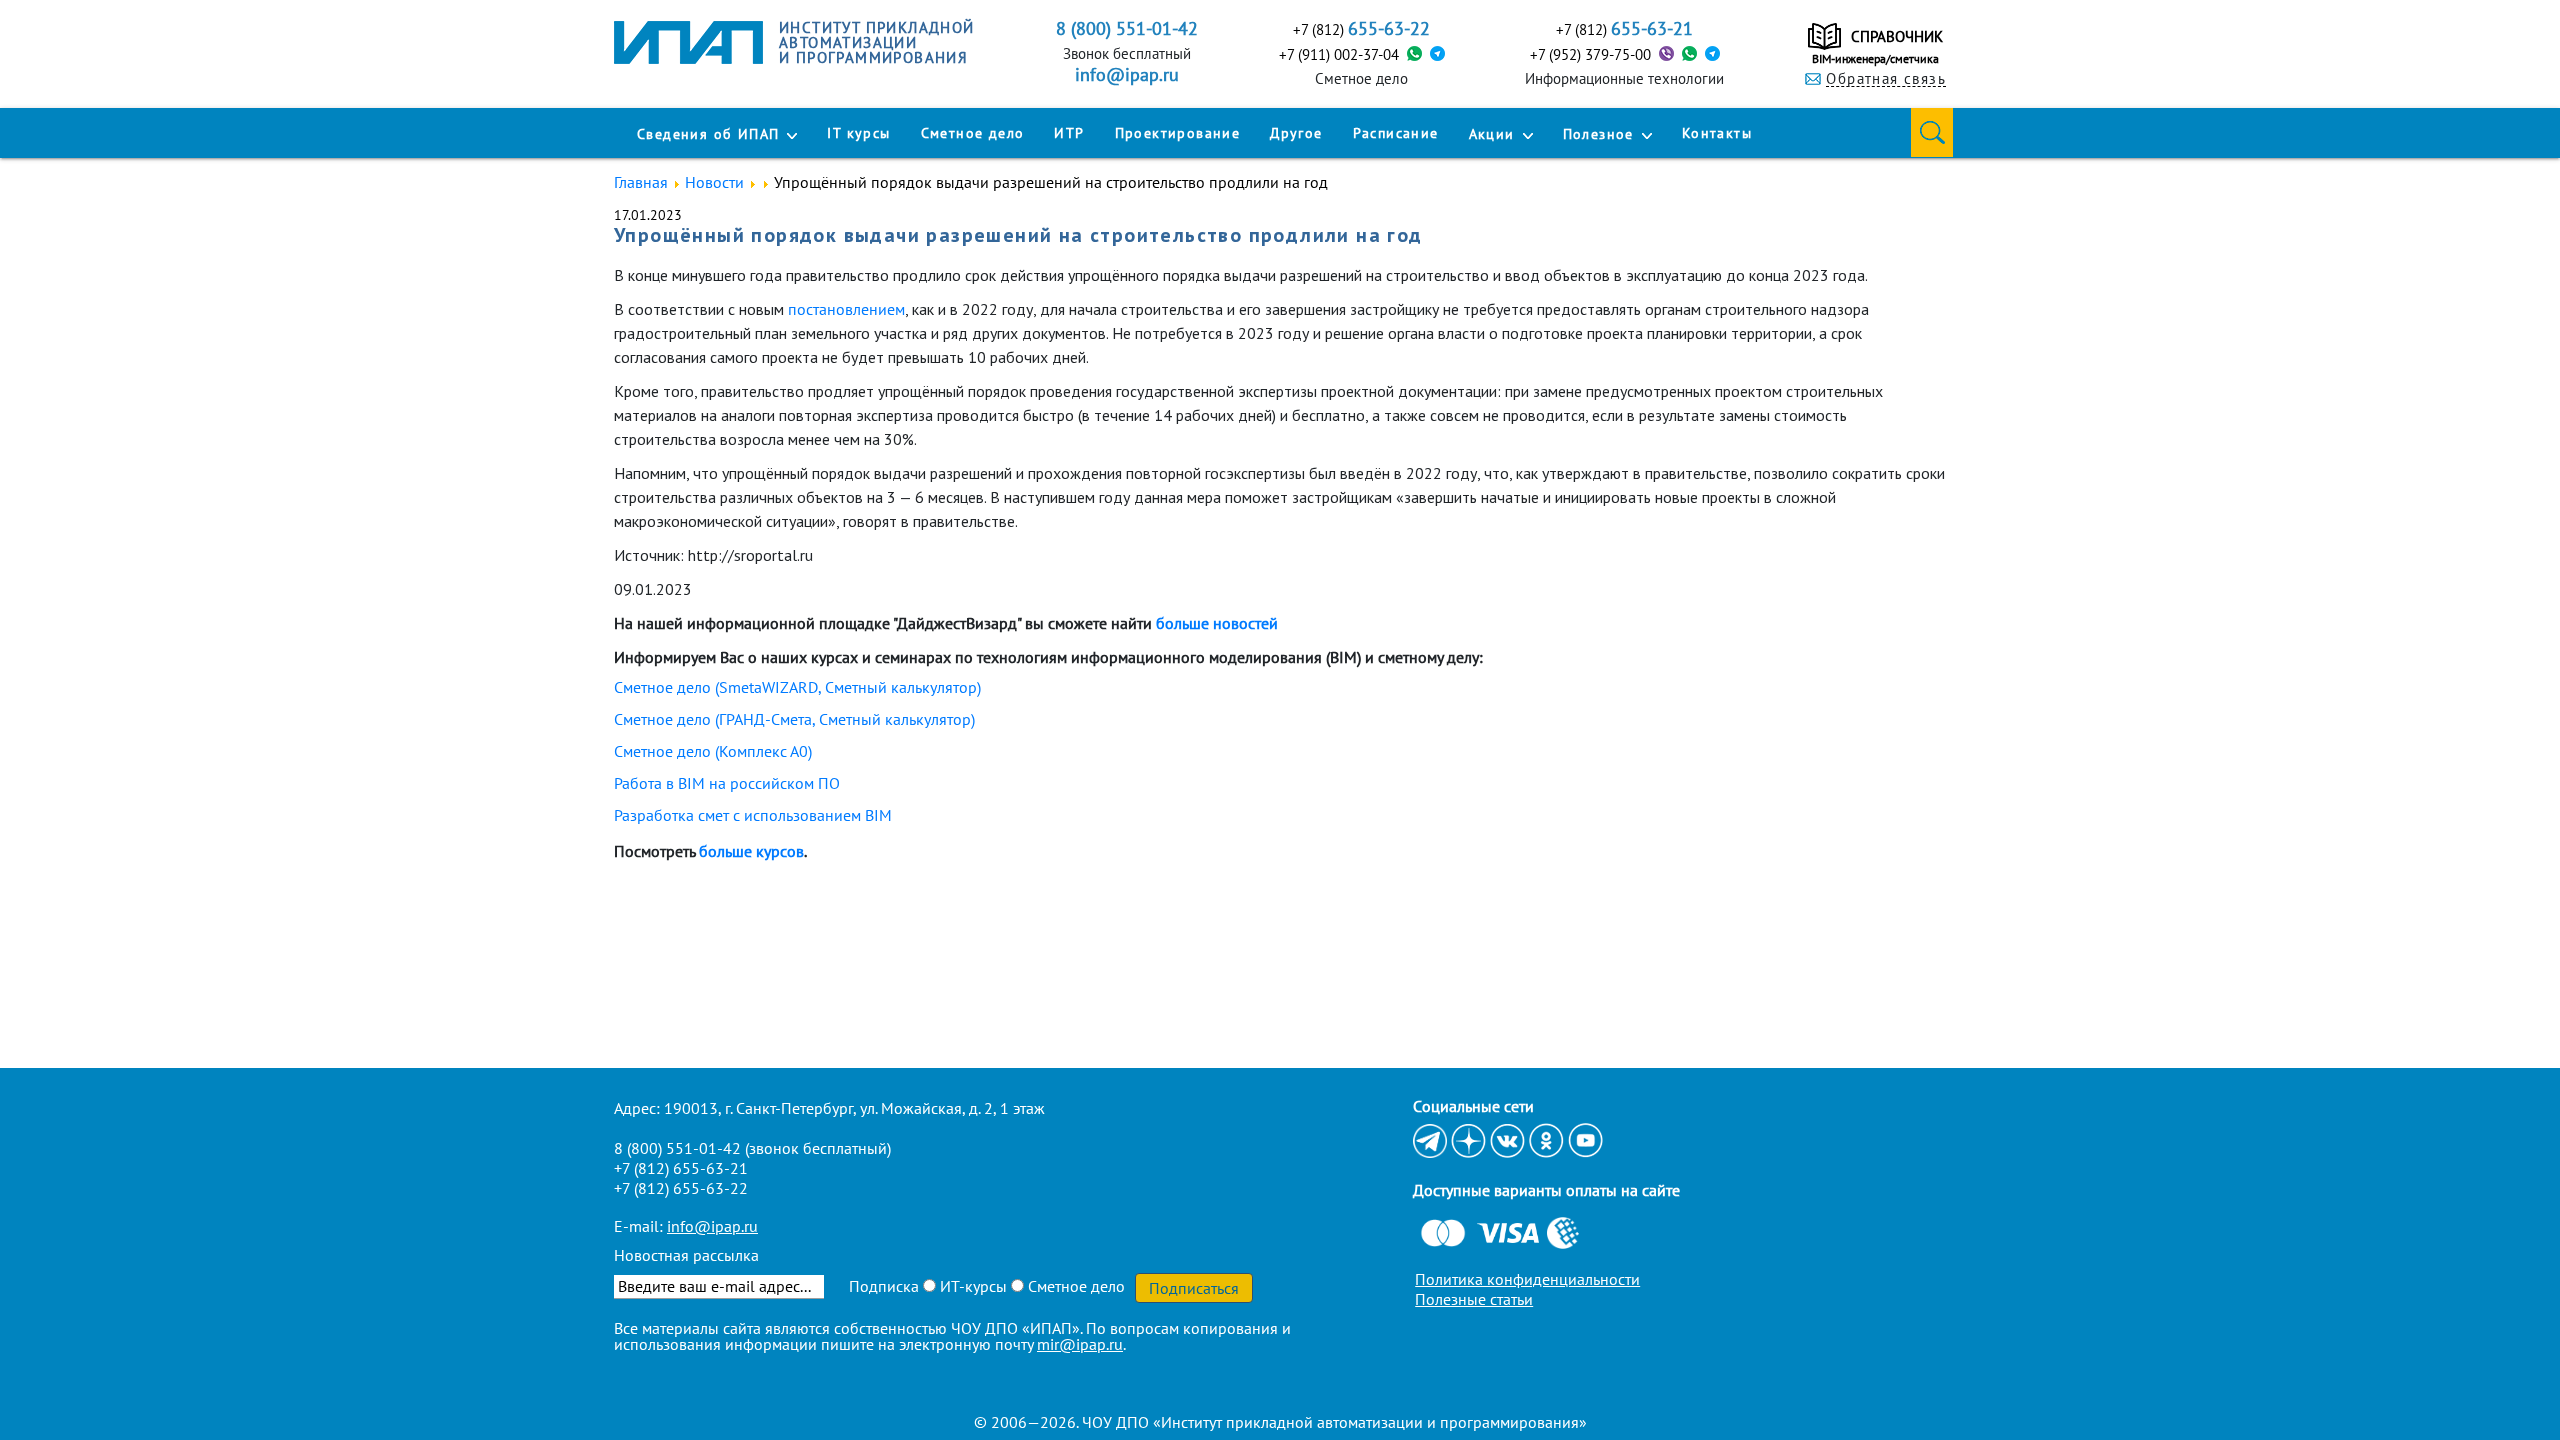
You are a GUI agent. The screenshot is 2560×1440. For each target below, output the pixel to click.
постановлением (846, 309)
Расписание (1396, 133)
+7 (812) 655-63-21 (681, 1168)
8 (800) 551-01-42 (677, 1148)
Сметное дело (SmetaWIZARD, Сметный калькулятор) (797, 687)
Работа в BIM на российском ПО (727, 783)
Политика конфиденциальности (1527, 1279)
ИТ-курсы (971, 1286)
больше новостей (1217, 623)
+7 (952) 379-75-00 (1590, 54)
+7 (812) (1361, 29)
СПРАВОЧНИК (1897, 36)
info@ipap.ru (1127, 75)
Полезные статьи (1474, 1299)
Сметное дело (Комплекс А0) (713, 751)
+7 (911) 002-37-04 (1339, 54)
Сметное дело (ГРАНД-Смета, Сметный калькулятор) (794, 719)
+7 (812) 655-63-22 (681, 1188)
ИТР (1069, 133)
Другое (1296, 133)
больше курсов (751, 851)
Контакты (1717, 133)
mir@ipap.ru (1080, 1344)
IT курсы (858, 133)
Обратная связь (1886, 79)
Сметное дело (973, 133)
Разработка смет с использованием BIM (753, 815)
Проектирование (1178, 133)
